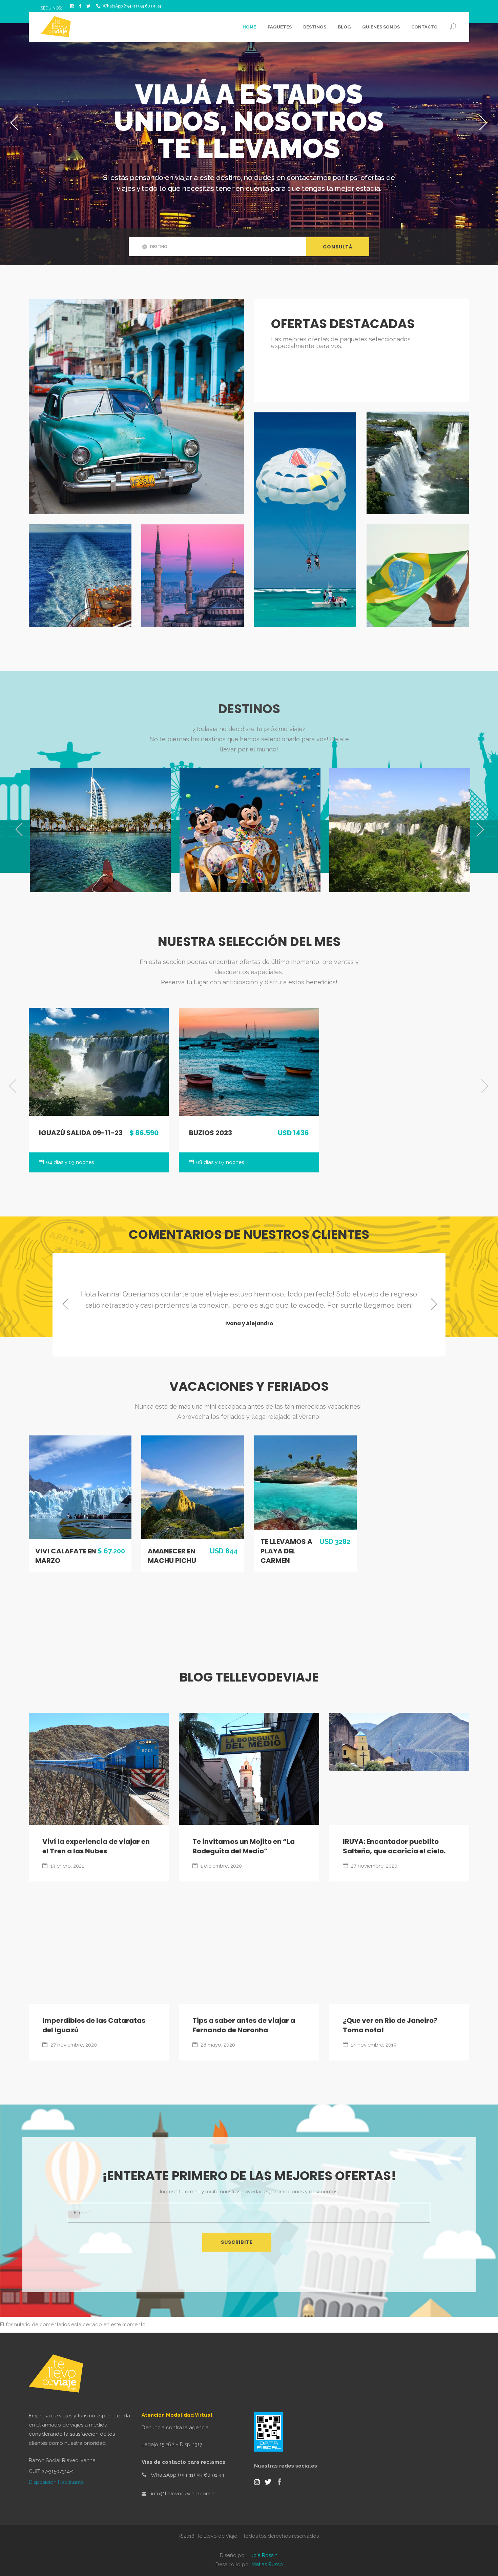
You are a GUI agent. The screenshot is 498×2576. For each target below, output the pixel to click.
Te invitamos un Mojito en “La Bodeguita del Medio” (244, 1846)
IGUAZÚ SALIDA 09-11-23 (81, 1133)
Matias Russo (267, 2564)
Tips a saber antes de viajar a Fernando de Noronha (244, 2025)
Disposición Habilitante (56, 2482)
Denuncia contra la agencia (175, 2428)
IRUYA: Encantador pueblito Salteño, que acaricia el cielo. (394, 1846)
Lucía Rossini (263, 2555)
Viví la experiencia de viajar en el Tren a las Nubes (96, 1846)
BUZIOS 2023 (211, 1133)
